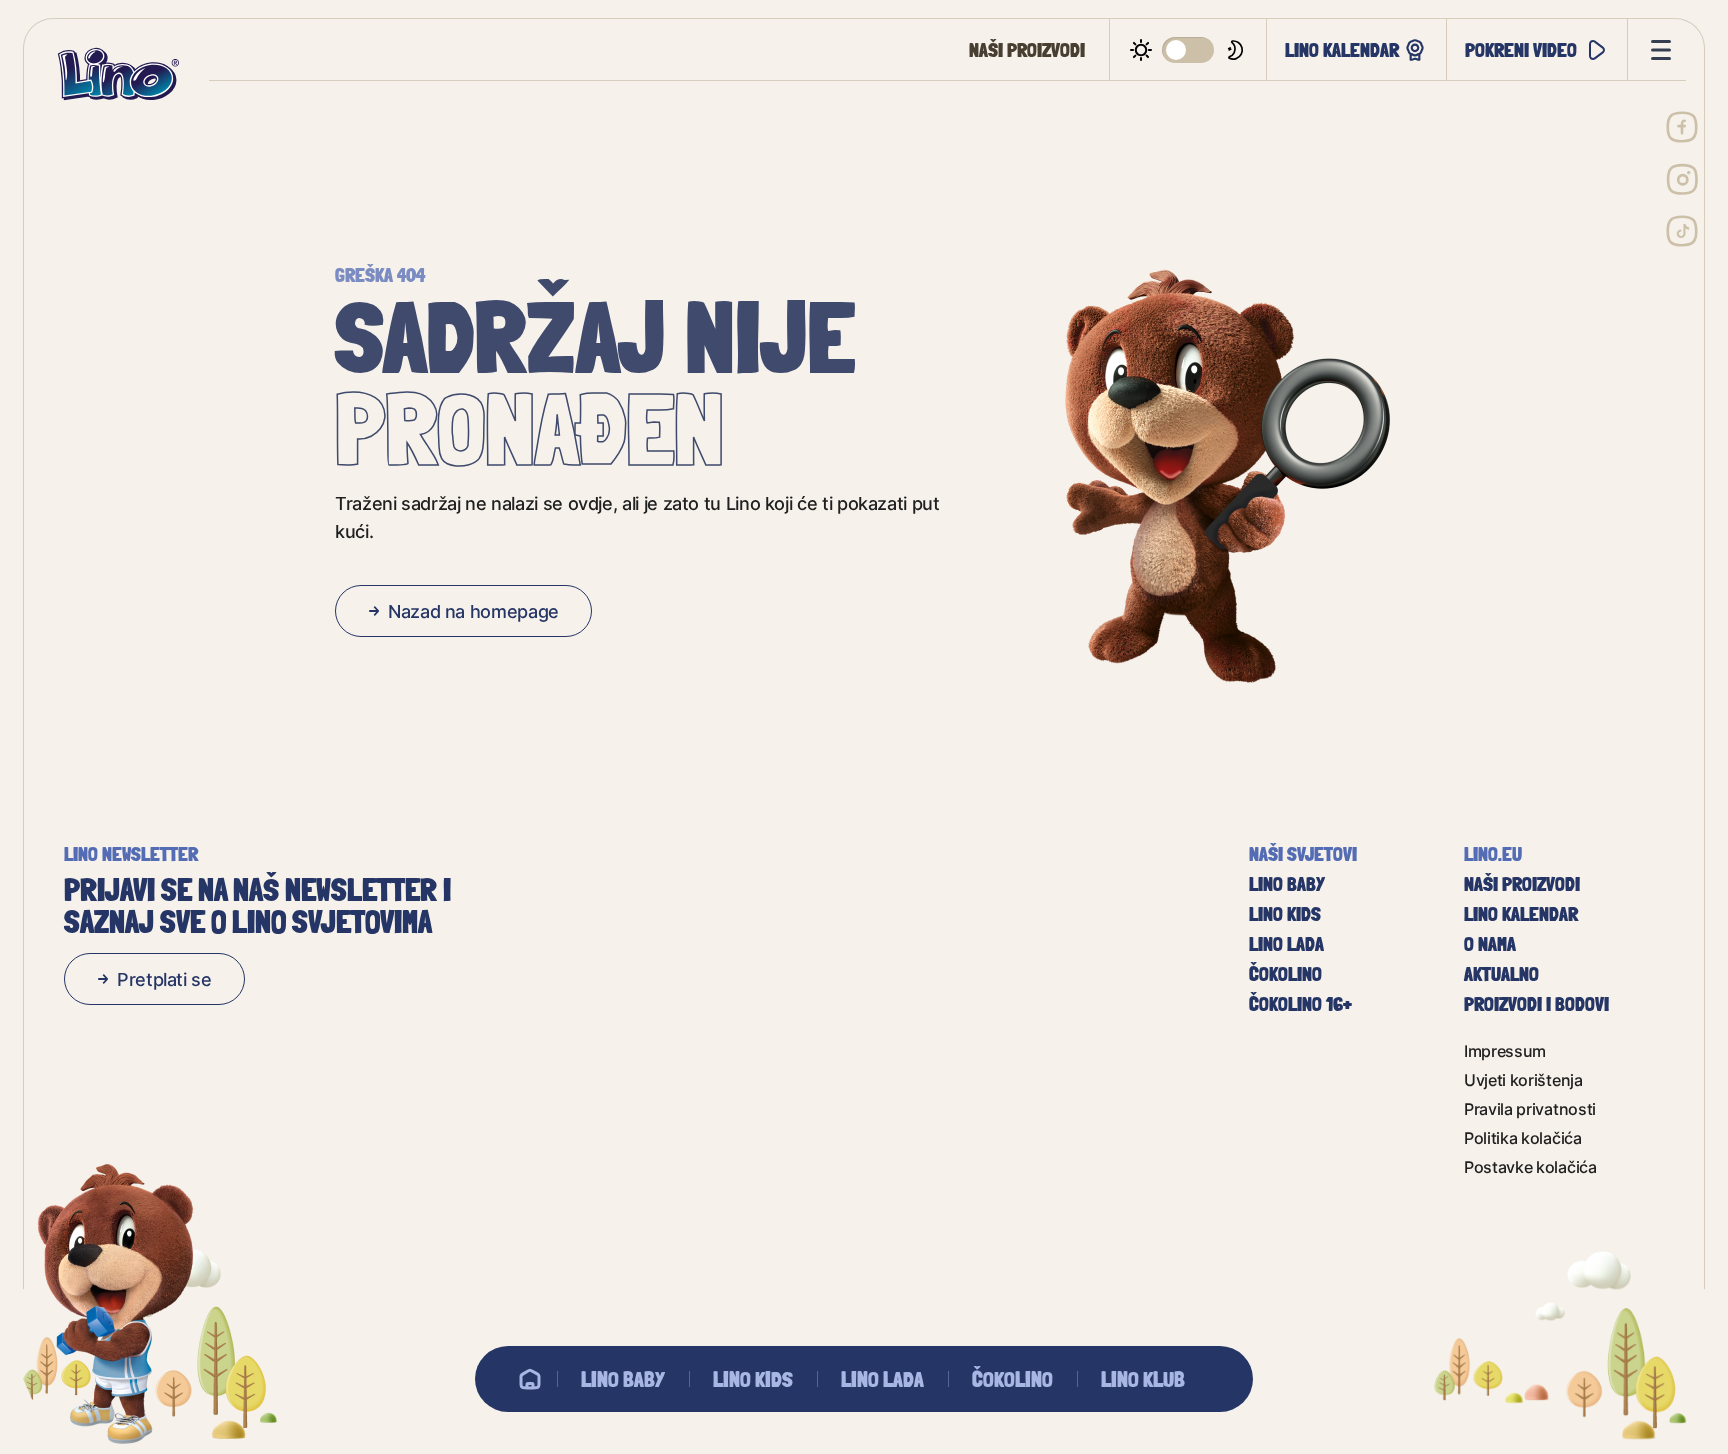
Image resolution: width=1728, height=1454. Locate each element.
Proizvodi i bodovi (1536, 1004)
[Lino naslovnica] (118, 74)
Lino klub (1143, 1379)
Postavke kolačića (1530, 1166)
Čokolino (1012, 1379)
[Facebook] (1682, 127)
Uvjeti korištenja (1523, 1079)
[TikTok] (1682, 231)
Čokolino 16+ (1300, 1004)
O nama (1490, 944)
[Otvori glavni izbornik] (1657, 50)
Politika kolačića (1523, 1137)
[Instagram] (1682, 179)
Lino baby (623, 1379)
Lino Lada (882, 1379)
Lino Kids (753, 1379)
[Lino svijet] (530, 1379)
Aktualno (1501, 974)
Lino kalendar (1342, 49)
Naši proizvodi (1027, 50)
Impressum (1505, 1050)
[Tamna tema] (1188, 50)
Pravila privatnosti (1530, 1108)
